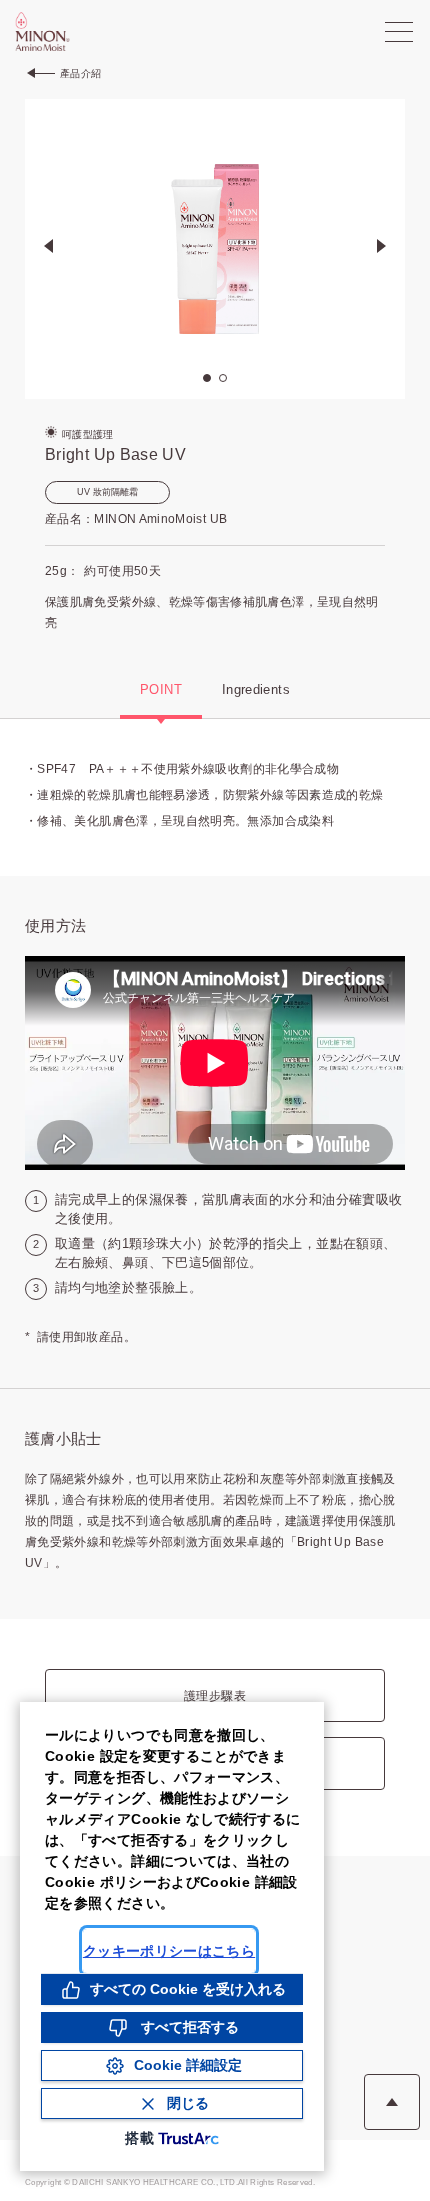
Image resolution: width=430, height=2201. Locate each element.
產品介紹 (80, 73)
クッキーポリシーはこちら (169, 1951)
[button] (381, 249)
